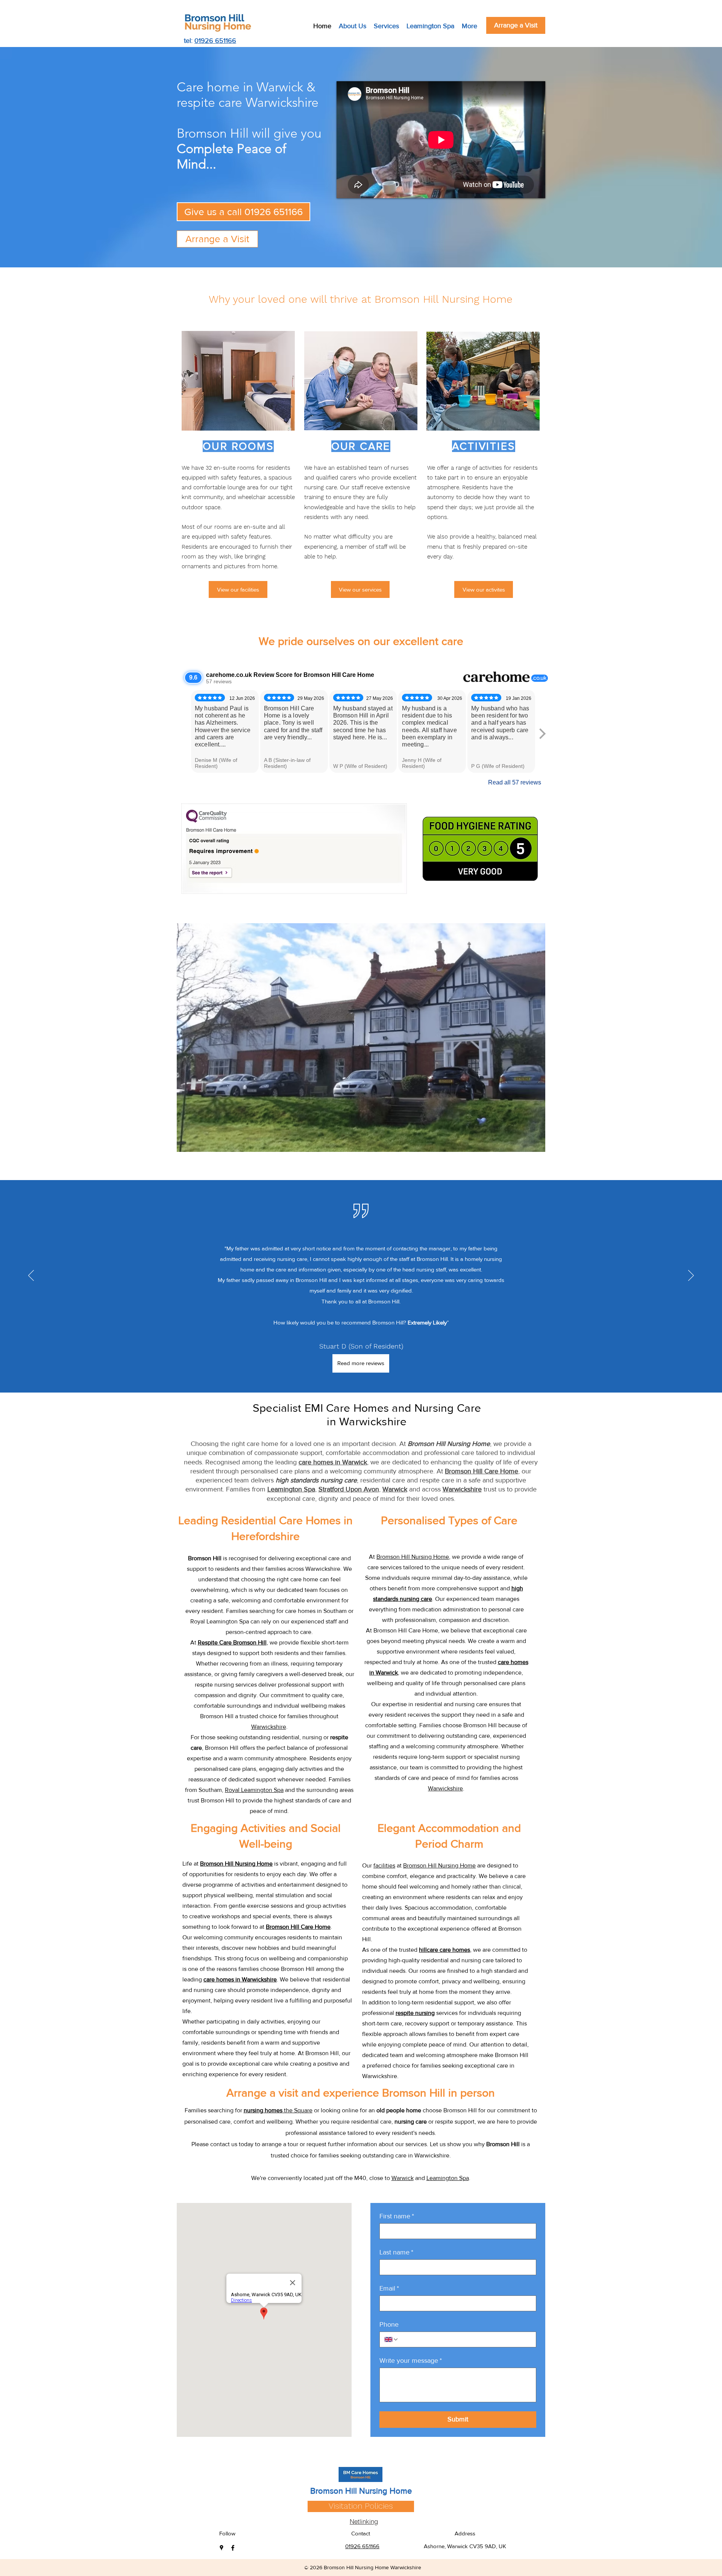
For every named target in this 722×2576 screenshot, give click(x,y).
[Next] (691, 1276)
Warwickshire (269, 1727)
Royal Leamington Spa (254, 1790)
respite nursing (415, 2013)
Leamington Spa (448, 2178)
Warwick (403, 2178)
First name (397, 2216)
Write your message (411, 2361)
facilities (384, 1865)
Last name (396, 2252)
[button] (361, 1038)
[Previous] (31, 1276)
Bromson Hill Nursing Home (413, 1557)
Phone (389, 2324)
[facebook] (233, 2548)
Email (389, 2288)
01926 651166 (215, 41)
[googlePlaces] (221, 2548)
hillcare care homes (444, 1950)
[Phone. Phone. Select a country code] (391, 2339)
